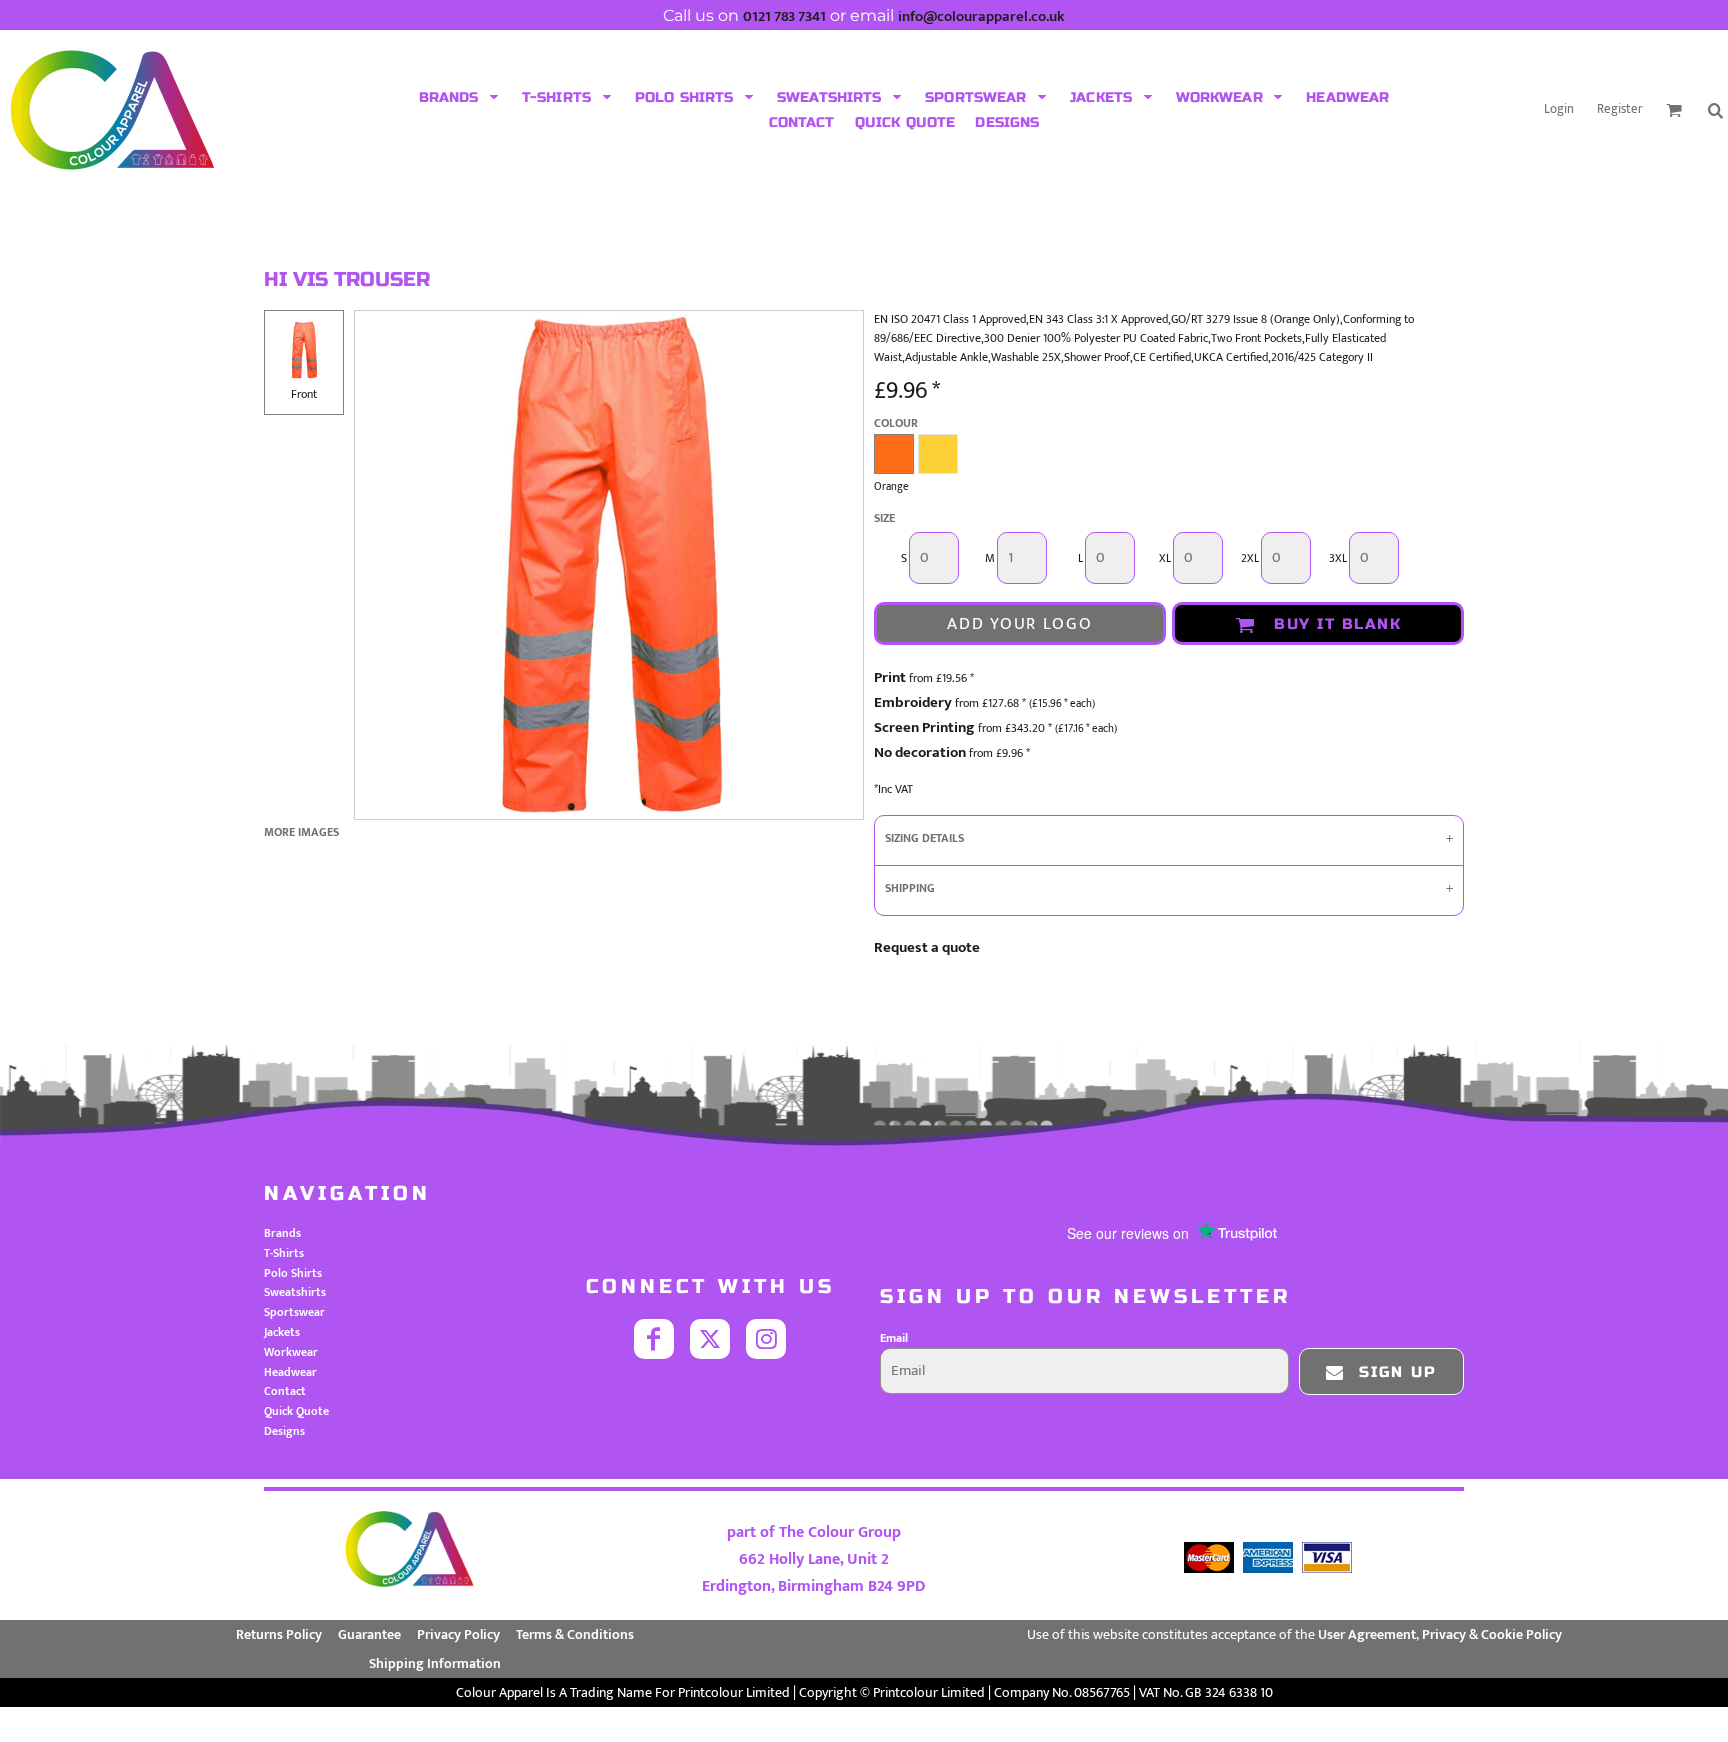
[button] (460, 97)
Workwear (291, 1352)
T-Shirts (284, 1253)
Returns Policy (279, 1634)
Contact (285, 1391)
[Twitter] (710, 1339)
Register (1620, 109)
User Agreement (1367, 1634)
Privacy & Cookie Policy (1492, 1634)
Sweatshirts (295, 1292)
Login (1559, 109)
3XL (1338, 558)
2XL (1250, 558)
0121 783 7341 (784, 16)
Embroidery (913, 702)
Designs (284, 1431)
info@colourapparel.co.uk (981, 16)
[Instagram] (766, 1339)
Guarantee (369, 1634)
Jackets (282, 1332)
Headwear (290, 1372)
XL (1165, 558)
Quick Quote (296, 1411)
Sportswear (294, 1312)
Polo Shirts (293, 1273)
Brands (282, 1233)
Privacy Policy (458, 1634)
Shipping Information (435, 1663)
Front (304, 394)
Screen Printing (924, 727)
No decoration (920, 752)
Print (890, 677)
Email (894, 1338)
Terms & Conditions (575, 1634)
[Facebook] (654, 1339)
